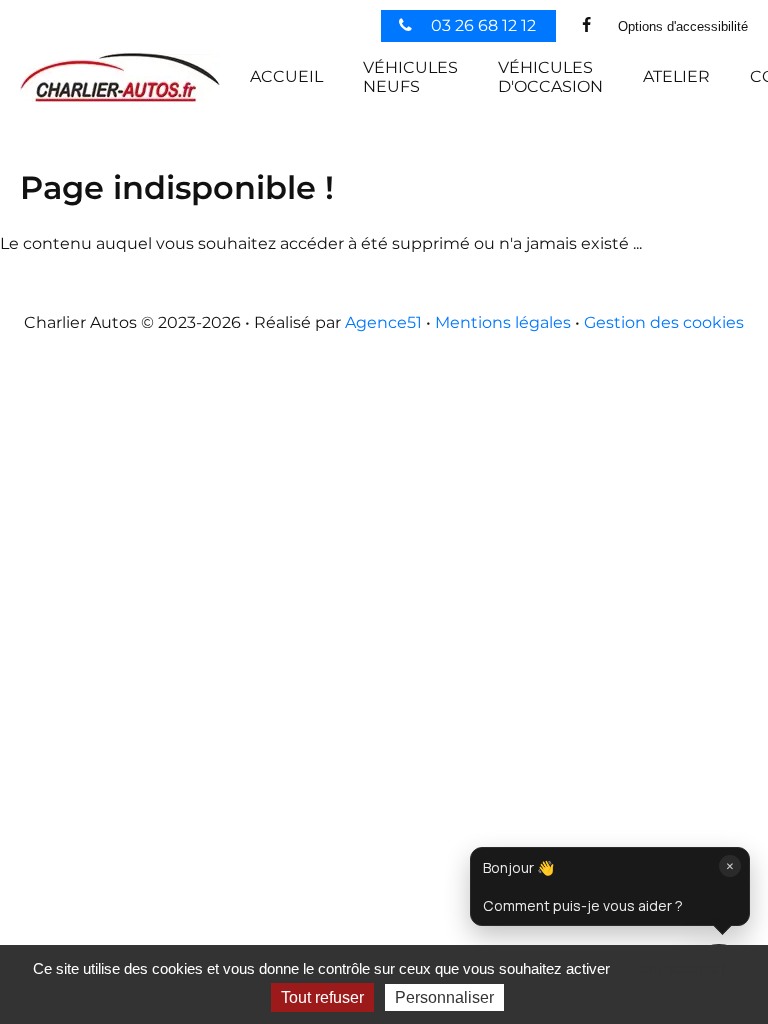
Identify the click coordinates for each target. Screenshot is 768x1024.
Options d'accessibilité (683, 26)
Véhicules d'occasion (550, 77)
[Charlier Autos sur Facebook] (587, 25)
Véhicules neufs (410, 77)
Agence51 (383, 322)
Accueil (286, 76)
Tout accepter (678, 968)
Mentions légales (503, 322)
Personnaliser (444, 997)
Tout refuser (322, 997)
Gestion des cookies (664, 322)
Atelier (676, 76)
